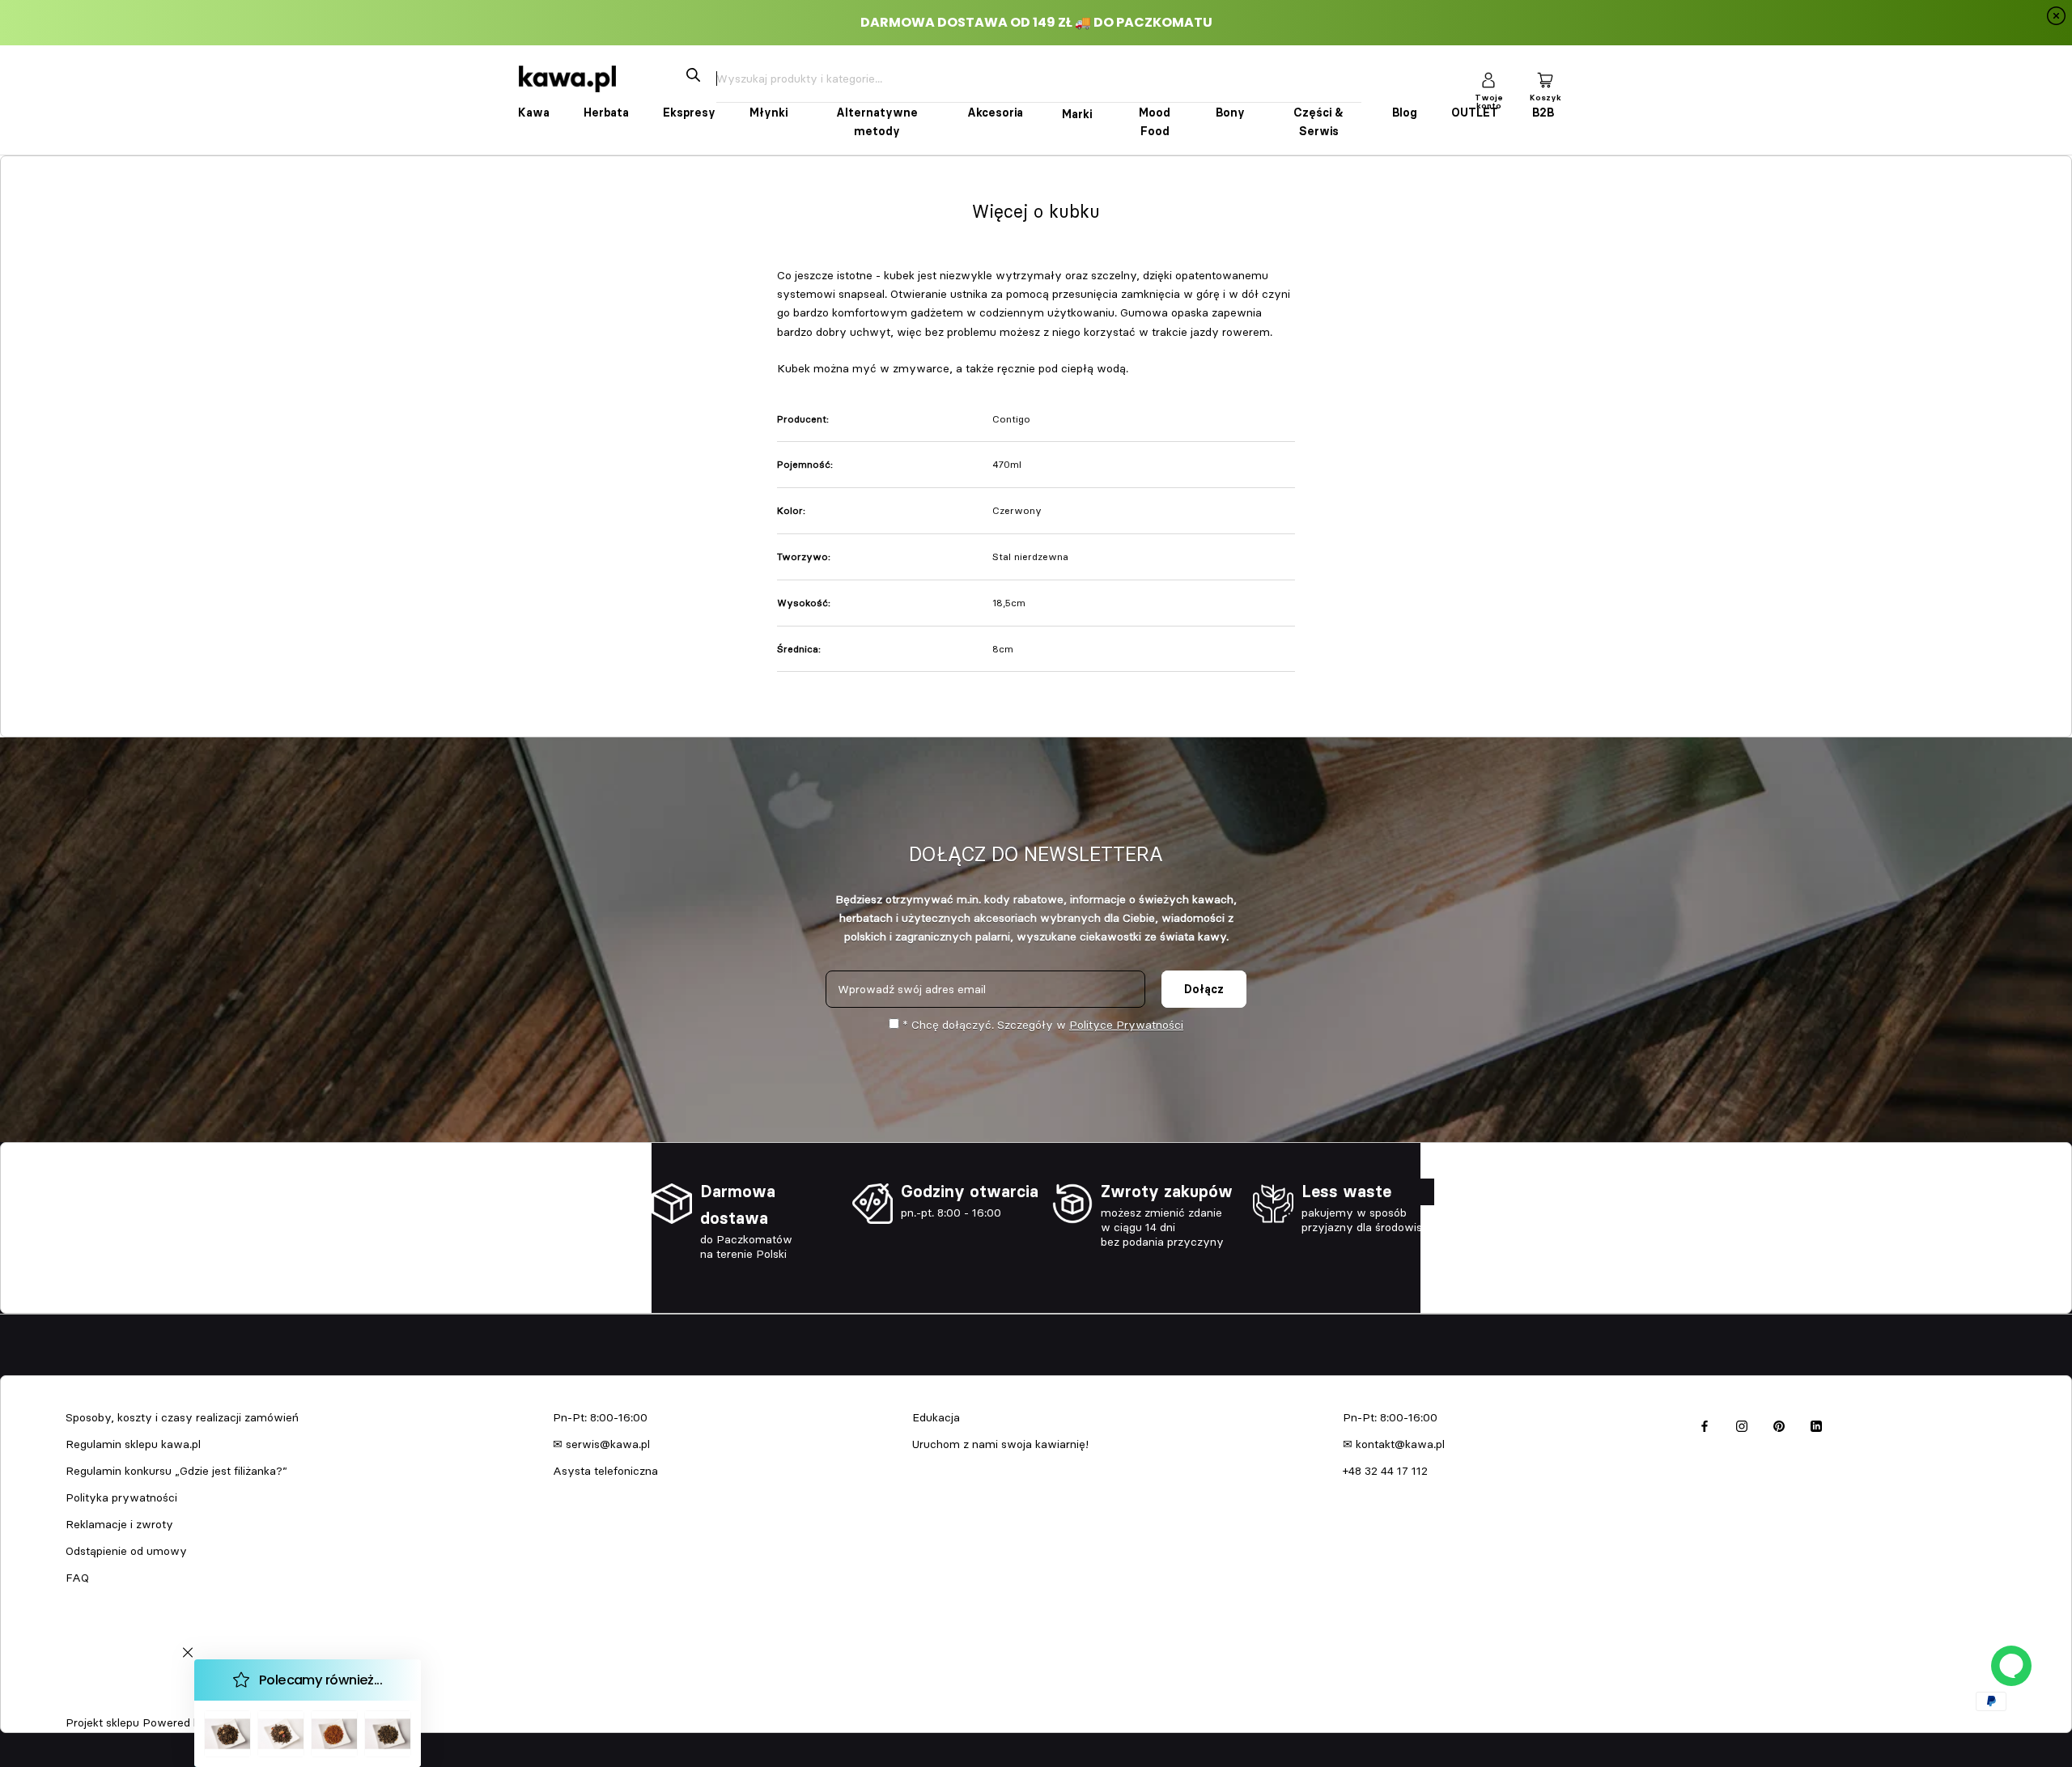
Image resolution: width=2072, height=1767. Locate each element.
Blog (1405, 113)
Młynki (769, 113)
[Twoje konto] (1488, 79)
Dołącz (1204, 989)
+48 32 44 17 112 (1385, 1471)
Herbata (606, 113)
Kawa (534, 113)
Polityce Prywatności (1126, 1025)
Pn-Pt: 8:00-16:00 (600, 1417)
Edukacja (936, 1417)
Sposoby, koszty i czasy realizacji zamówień (182, 1417)
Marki (1077, 114)
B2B (1543, 113)
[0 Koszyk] (1545, 79)
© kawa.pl (88, 1701)
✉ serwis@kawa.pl (601, 1444)
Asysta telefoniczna (605, 1471)
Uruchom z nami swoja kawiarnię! (1000, 1444)
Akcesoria (995, 113)
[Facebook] (1705, 1423)
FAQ (77, 1578)
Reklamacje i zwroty (119, 1524)
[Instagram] (1742, 1423)
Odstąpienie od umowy (126, 1551)
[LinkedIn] (1816, 1423)
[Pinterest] (1779, 1423)
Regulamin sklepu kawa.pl (133, 1444)
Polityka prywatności (121, 1497)
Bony (1230, 113)
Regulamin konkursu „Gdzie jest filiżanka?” (176, 1471)
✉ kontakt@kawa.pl (1394, 1444)
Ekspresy (689, 113)
